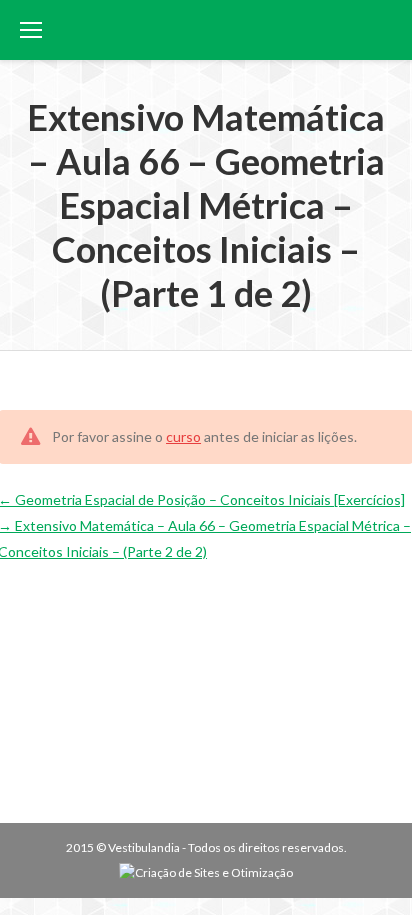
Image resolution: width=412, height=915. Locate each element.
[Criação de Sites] (206, 872)
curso (183, 436)
